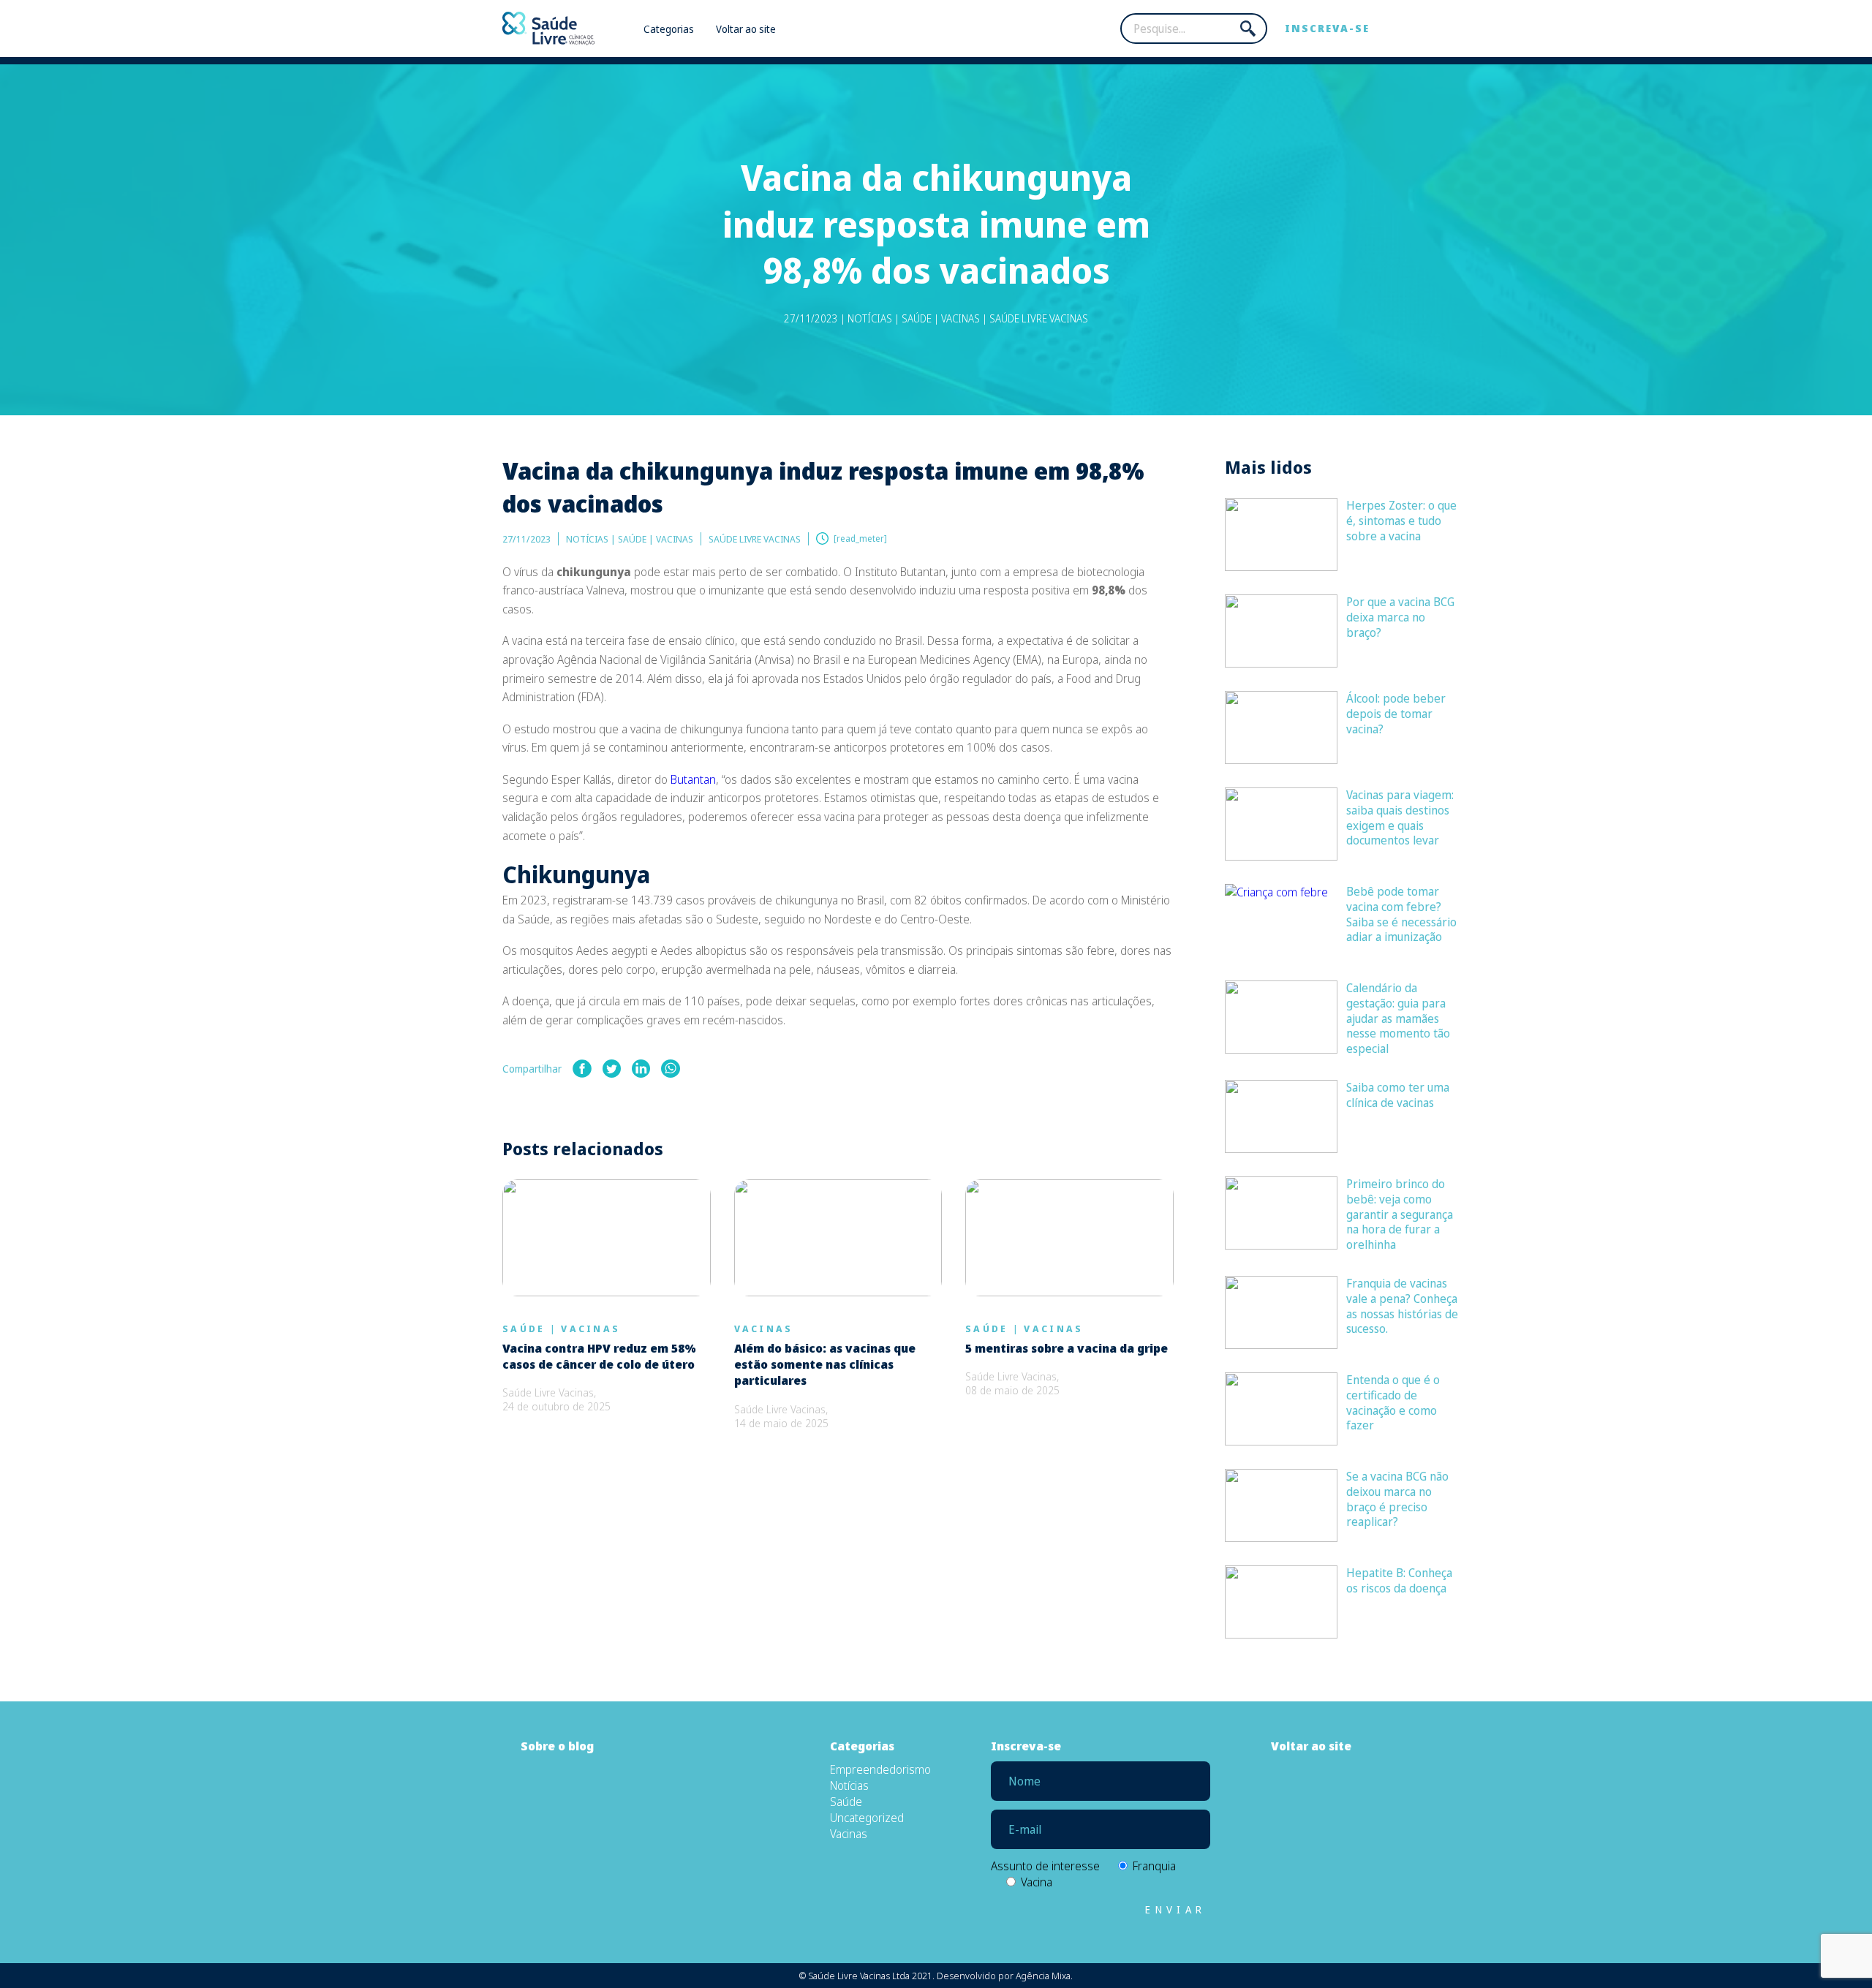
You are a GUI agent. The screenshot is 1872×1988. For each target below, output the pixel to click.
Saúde (524, 1329)
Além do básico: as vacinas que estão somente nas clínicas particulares (825, 1365)
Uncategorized (867, 1818)
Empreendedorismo (880, 1769)
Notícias (849, 1785)
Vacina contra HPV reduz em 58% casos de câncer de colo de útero (599, 1356)
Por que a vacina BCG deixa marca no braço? (1400, 617)
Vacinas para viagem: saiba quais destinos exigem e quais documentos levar (1400, 817)
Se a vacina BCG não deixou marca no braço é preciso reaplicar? (1397, 1499)
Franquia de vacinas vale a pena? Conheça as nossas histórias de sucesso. (1402, 1306)
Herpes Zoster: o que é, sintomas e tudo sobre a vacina (1401, 521)
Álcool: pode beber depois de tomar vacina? (1396, 714)
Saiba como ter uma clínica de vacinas (1398, 1095)
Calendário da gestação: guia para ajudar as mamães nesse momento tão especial (1398, 1018)
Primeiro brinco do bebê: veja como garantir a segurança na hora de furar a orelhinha (1400, 1214)
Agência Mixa (1043, 1976)
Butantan (693, 779)
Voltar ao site (746, 29)
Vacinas (590, 1329)
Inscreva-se (1327, 28)
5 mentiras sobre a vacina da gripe (1067, 1348)
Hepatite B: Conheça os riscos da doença (1399, 1580)
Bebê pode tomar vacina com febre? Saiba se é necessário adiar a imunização (1401, 914)
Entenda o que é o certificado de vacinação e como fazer (1393, 1402)
